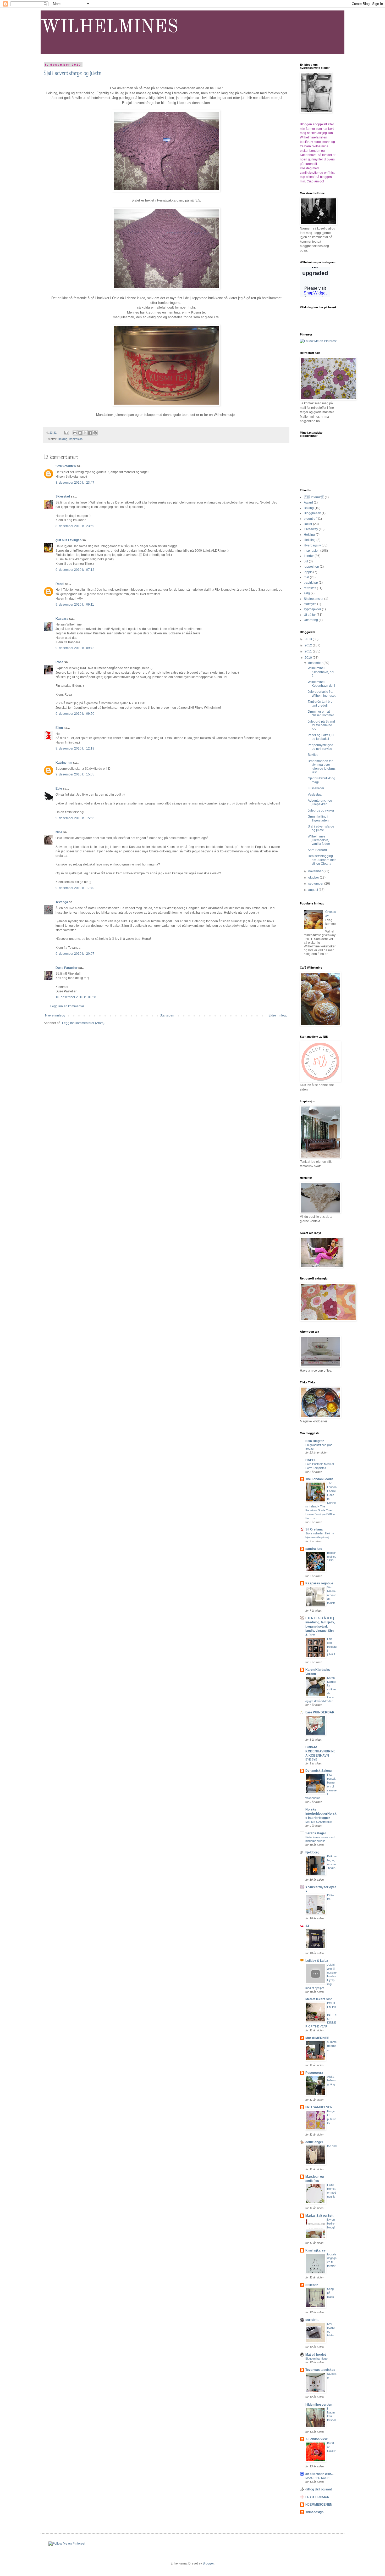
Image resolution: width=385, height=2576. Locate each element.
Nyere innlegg (55, 1015)
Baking (309, 508)
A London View (316, 2439)
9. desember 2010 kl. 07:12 (75, 570)
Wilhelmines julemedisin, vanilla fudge (319, 840)
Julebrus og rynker (321, 811)
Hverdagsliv (312, 545)
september (316, 884)
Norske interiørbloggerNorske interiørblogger (321, 1814)
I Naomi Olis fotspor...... (332, 2416)
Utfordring (311, 620)
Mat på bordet (316, 2355)
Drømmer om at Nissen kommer (321, 713)
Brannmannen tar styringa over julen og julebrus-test (322, 767)
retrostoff (310, 588)
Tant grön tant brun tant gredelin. (321, 703)
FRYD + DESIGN (317, 2497)
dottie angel (314, 2142)
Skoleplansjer (314, 599)
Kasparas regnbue (319, 1583)
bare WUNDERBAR (320, 1712)
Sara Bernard (317, 850)
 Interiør (314, 497)
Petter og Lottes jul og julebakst (321, 737)
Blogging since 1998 (332, 1557)
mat (306, 577)
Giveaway (311, 529)
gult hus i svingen (68, 540)
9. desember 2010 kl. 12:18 (75, 748)
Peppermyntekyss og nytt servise (320, 747)
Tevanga (62, 902)
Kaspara (62, 619)
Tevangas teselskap (320, 2370)
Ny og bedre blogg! (331, 2223)
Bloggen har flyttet (317, 2359)
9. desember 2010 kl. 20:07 (75, 954)
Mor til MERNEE (317, 2038)
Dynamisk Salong (318, 1771)
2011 (309, 651)
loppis (308, 572)
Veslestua (315, 795)
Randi (60, 584)
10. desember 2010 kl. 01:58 (76, 997)
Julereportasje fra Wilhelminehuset (322, 694)
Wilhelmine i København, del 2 (321, 672)
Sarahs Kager (316, 1833)
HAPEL (311, 1460)
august (313, 890)
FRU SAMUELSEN (319, 2107)
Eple (59, 789)
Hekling (63, 439)
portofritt (312, 2320)
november (316, 871)
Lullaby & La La (317, 1961)
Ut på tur (310, 615)
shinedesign (314, 2512)
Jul (306, 561)
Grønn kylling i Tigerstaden (318, 818)
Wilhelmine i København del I (321, 684)
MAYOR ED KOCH (317, 2478)
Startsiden (167, 1015)
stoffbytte (310, 604)
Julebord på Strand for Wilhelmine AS (321, 725)
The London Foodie (319, 1479)
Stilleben (312, 2285)
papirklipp (311, 583)
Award (308, 502)
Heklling (310, 540)
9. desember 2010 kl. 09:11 (75, 605)
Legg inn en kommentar (67, 1006)
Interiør (309, 556)
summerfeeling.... (332, 2046)
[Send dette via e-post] (75, 433)
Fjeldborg (312, 1852)
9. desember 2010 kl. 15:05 (75, 774)
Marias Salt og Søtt (319, 2216)
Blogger (208, 2563)
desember (316, 663)
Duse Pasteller (67, 968)
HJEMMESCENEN (319, 2505)
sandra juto (314, 1549)
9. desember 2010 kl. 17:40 (75, 888)
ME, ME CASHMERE (319, 1822)
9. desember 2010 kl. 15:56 (75, 818)
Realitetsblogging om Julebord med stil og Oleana (322, 860)
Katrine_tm (64, 763)
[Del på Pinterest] (95, 433)
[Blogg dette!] (80, 433)
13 (307, 1926)
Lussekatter (316, 788)
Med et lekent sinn (319, 1999)
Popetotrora (314, 2073)
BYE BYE (311, 1759)
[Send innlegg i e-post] (67, 433)
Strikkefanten (66, 466)
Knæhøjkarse (315, 2250)
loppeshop (311, 567)
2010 (309, 658)
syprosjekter (312, 609)
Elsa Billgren (315, 1441)
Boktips (313, 755)
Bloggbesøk (312, 513)
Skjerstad (63, 496)
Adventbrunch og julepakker (320, 802)
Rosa (59, 662)
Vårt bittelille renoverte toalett (332, 1595)
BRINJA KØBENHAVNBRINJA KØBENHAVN (320, 1751)
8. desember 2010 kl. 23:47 (75, 483)
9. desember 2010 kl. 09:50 (75, 714)
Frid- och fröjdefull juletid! (332, 1647)
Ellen (59, 728)
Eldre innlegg (278, 1015)
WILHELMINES (109, 27)
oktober (314, 878)
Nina (59, 832)
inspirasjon (76, 439)
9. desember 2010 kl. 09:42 (75, 648)
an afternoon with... (319, 2474)
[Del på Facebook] (90, 433)
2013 (309, 639)
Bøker (308, 524)
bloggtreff (310, 519)
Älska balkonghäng (331, 2081)
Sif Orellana (314, 1529)
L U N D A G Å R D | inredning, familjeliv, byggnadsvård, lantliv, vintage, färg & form (320, 1627)
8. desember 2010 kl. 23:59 (75, 526)
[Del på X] (85, 433)
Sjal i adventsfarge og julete (73, 74)
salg (307, 593)
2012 (309, 645)
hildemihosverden (319, 2405)
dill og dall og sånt (319, 2489)
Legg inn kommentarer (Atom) (83, 1023)
